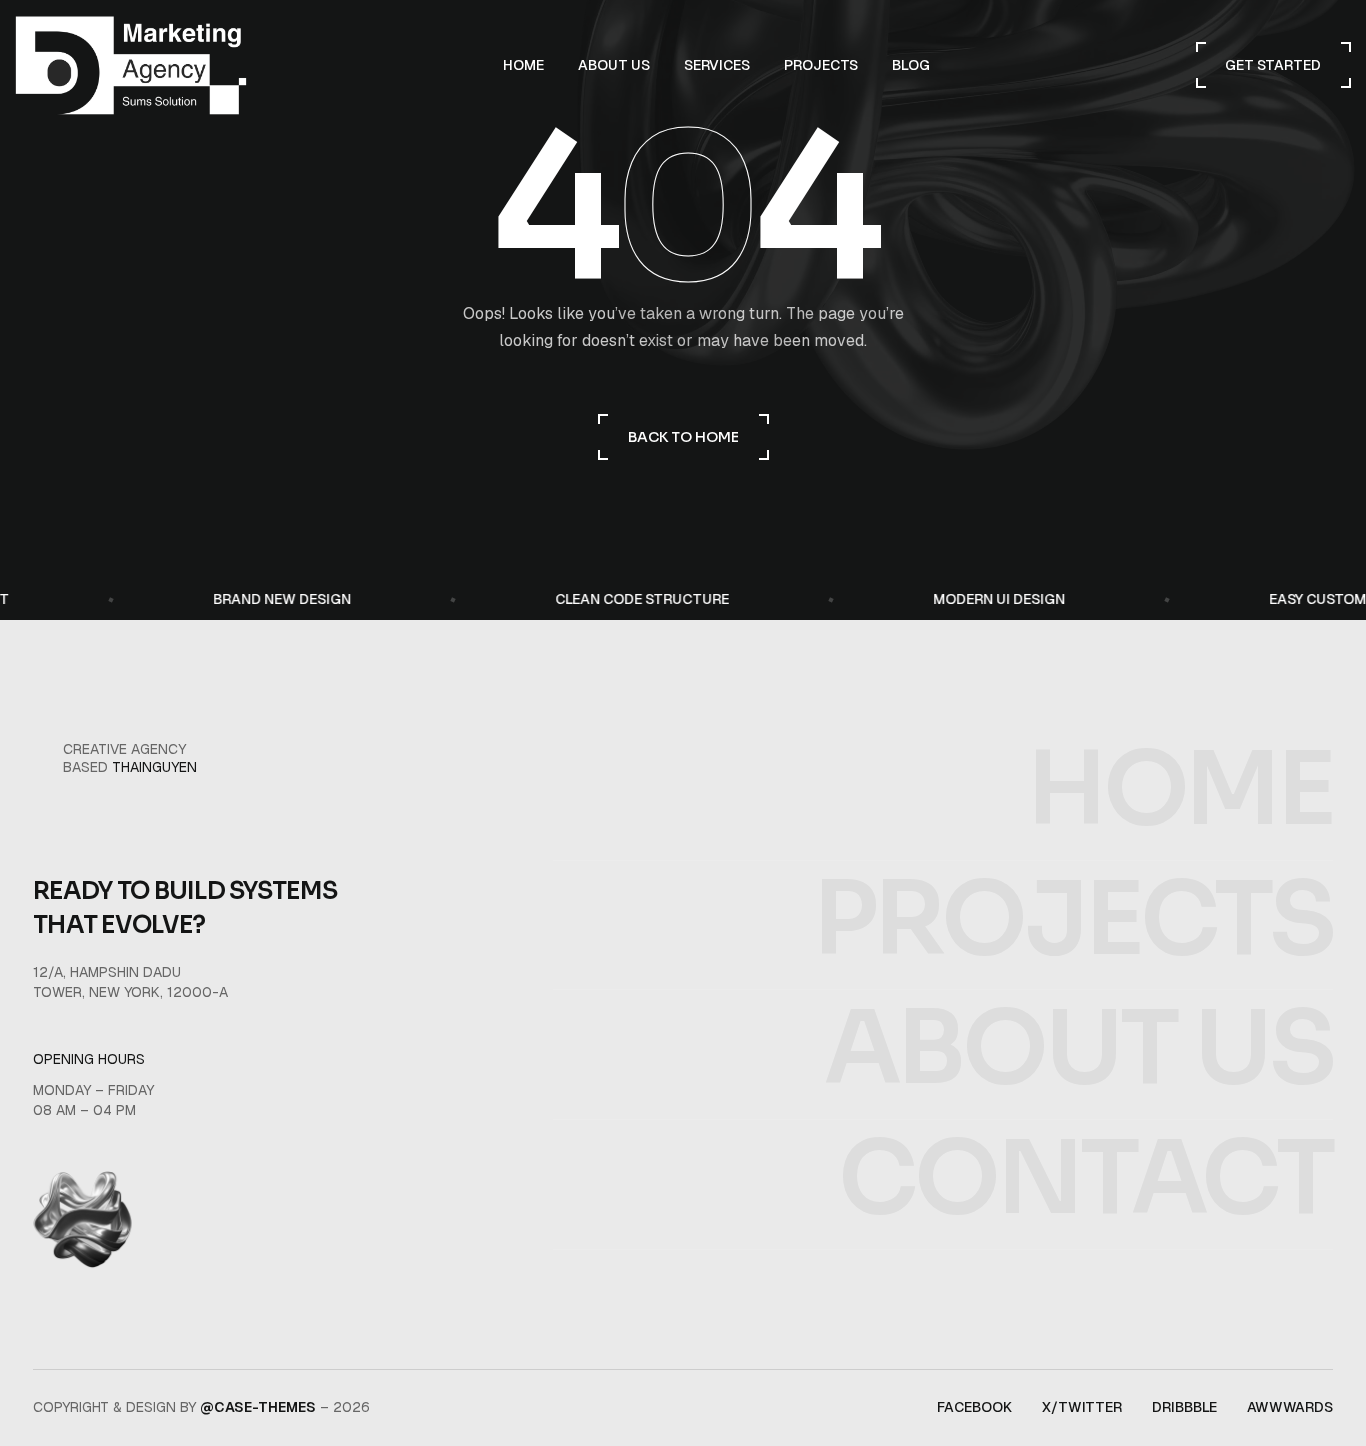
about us (1078, 1049)
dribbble (1184, 1407)
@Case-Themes (258, 1407)
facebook (974, 1407)
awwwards (1290, 1407)
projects (1073, 920)
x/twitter (1082, 1407)
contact (1085, 1179)
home (1180, 790)
